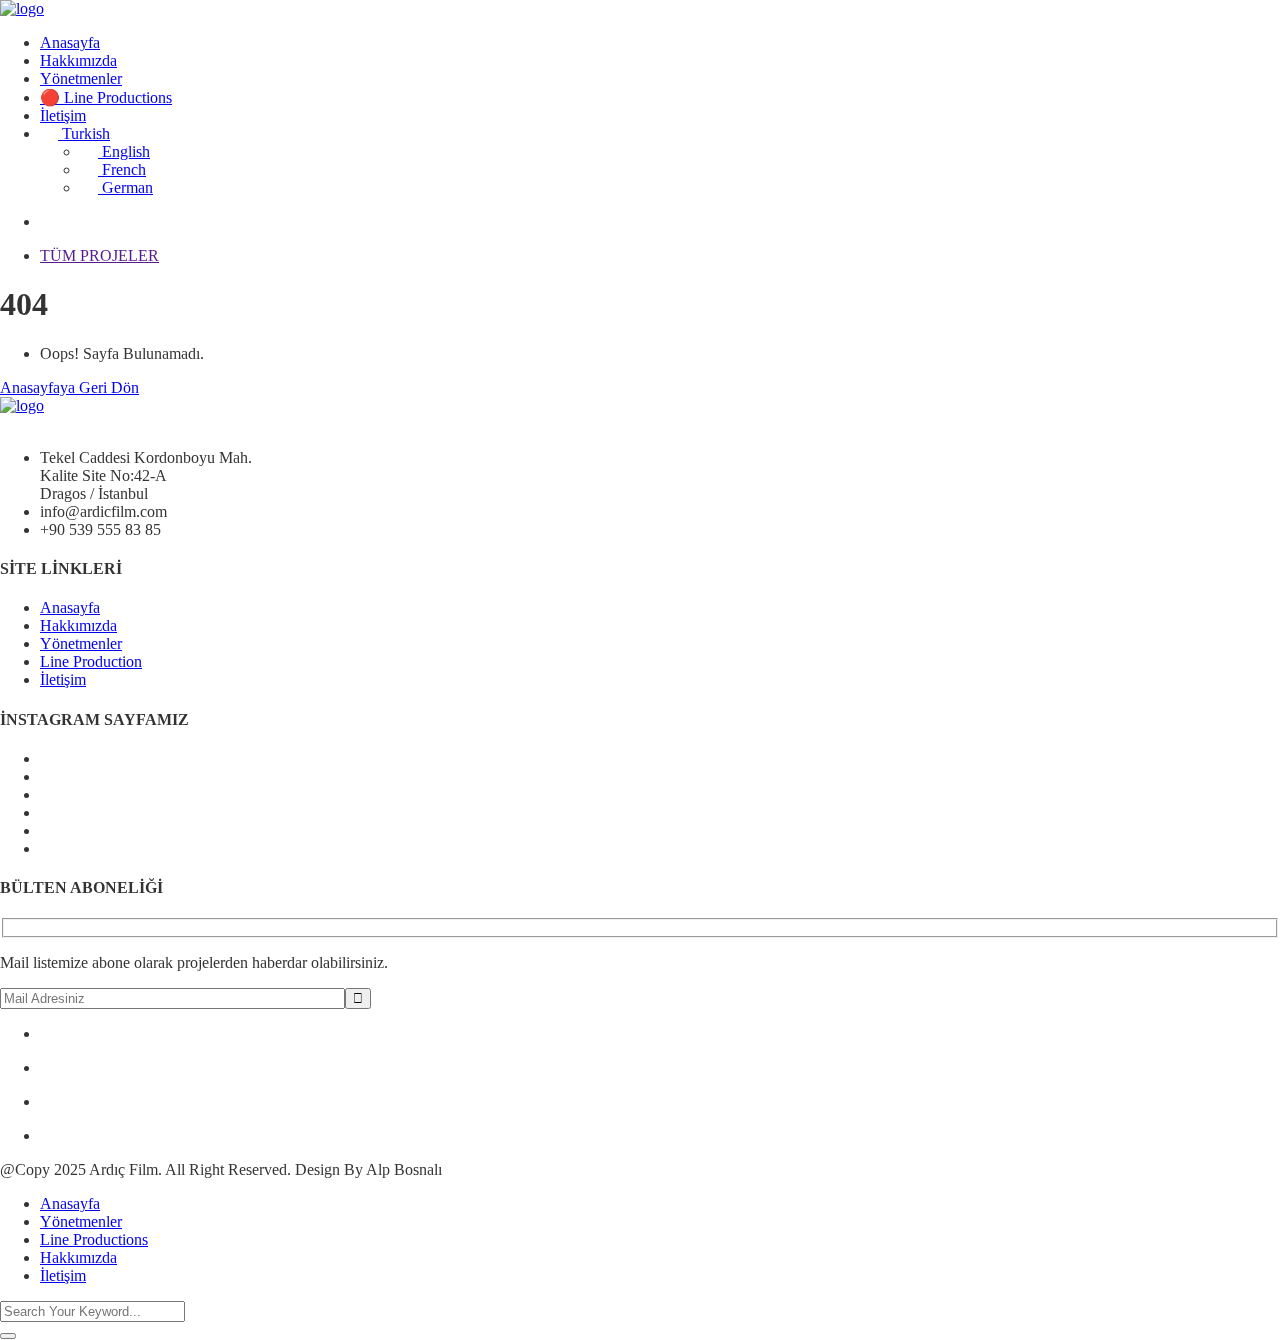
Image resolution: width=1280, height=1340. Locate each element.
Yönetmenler (81, 78)
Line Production (91, 661)
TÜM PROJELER (99, 255)
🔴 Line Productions (106, 97)
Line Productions (94, 1239)
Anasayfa (70, 42)
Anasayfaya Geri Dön (69, 387)
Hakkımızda (78, 60)
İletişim (63, 115)
